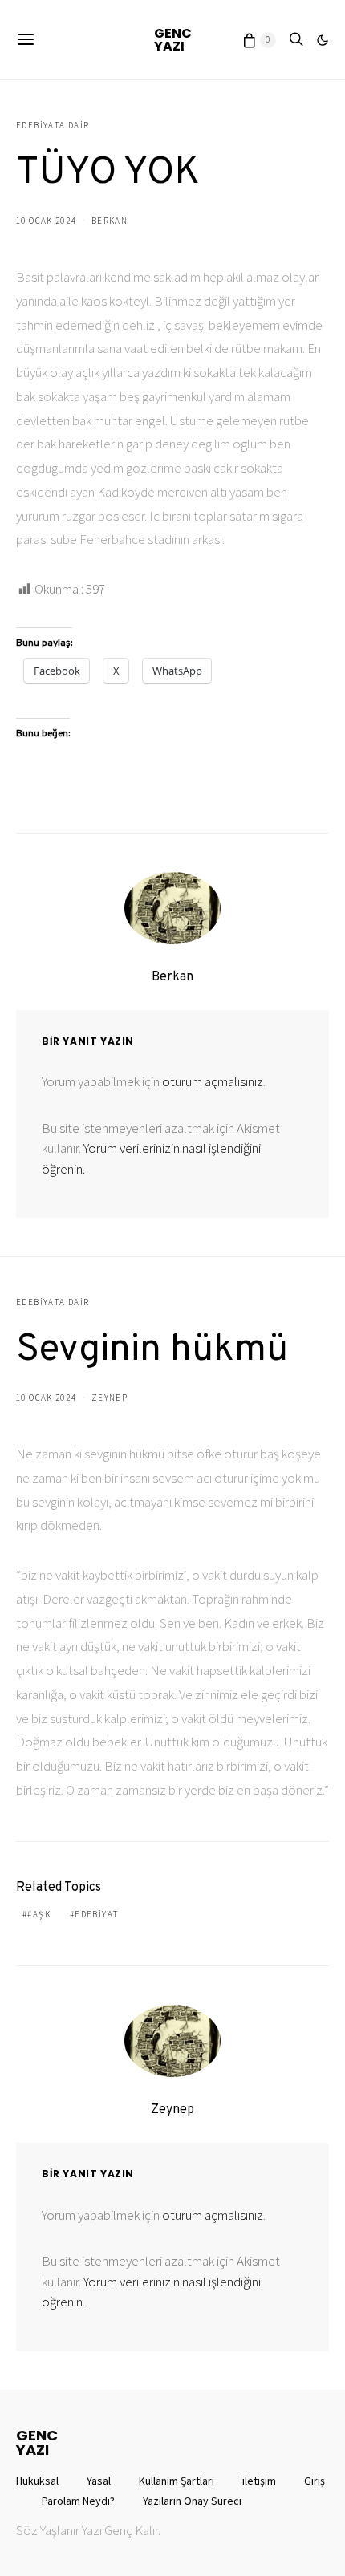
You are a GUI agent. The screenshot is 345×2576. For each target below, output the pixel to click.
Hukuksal (37, 2481)
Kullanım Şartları (177, 2481)
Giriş (315, 2481)
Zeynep (110, 1398)
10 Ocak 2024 (46, 221)
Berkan (110, 221)
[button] (323, 40)
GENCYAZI (173, 40)
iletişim (259, 2481)
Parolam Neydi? (78, 2501)
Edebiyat (96, 1914)
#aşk (39, 1914)
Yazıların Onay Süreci (192, 2501)
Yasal (99, 2481)
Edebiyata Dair (53, 125)
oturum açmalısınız (213, 1081)
